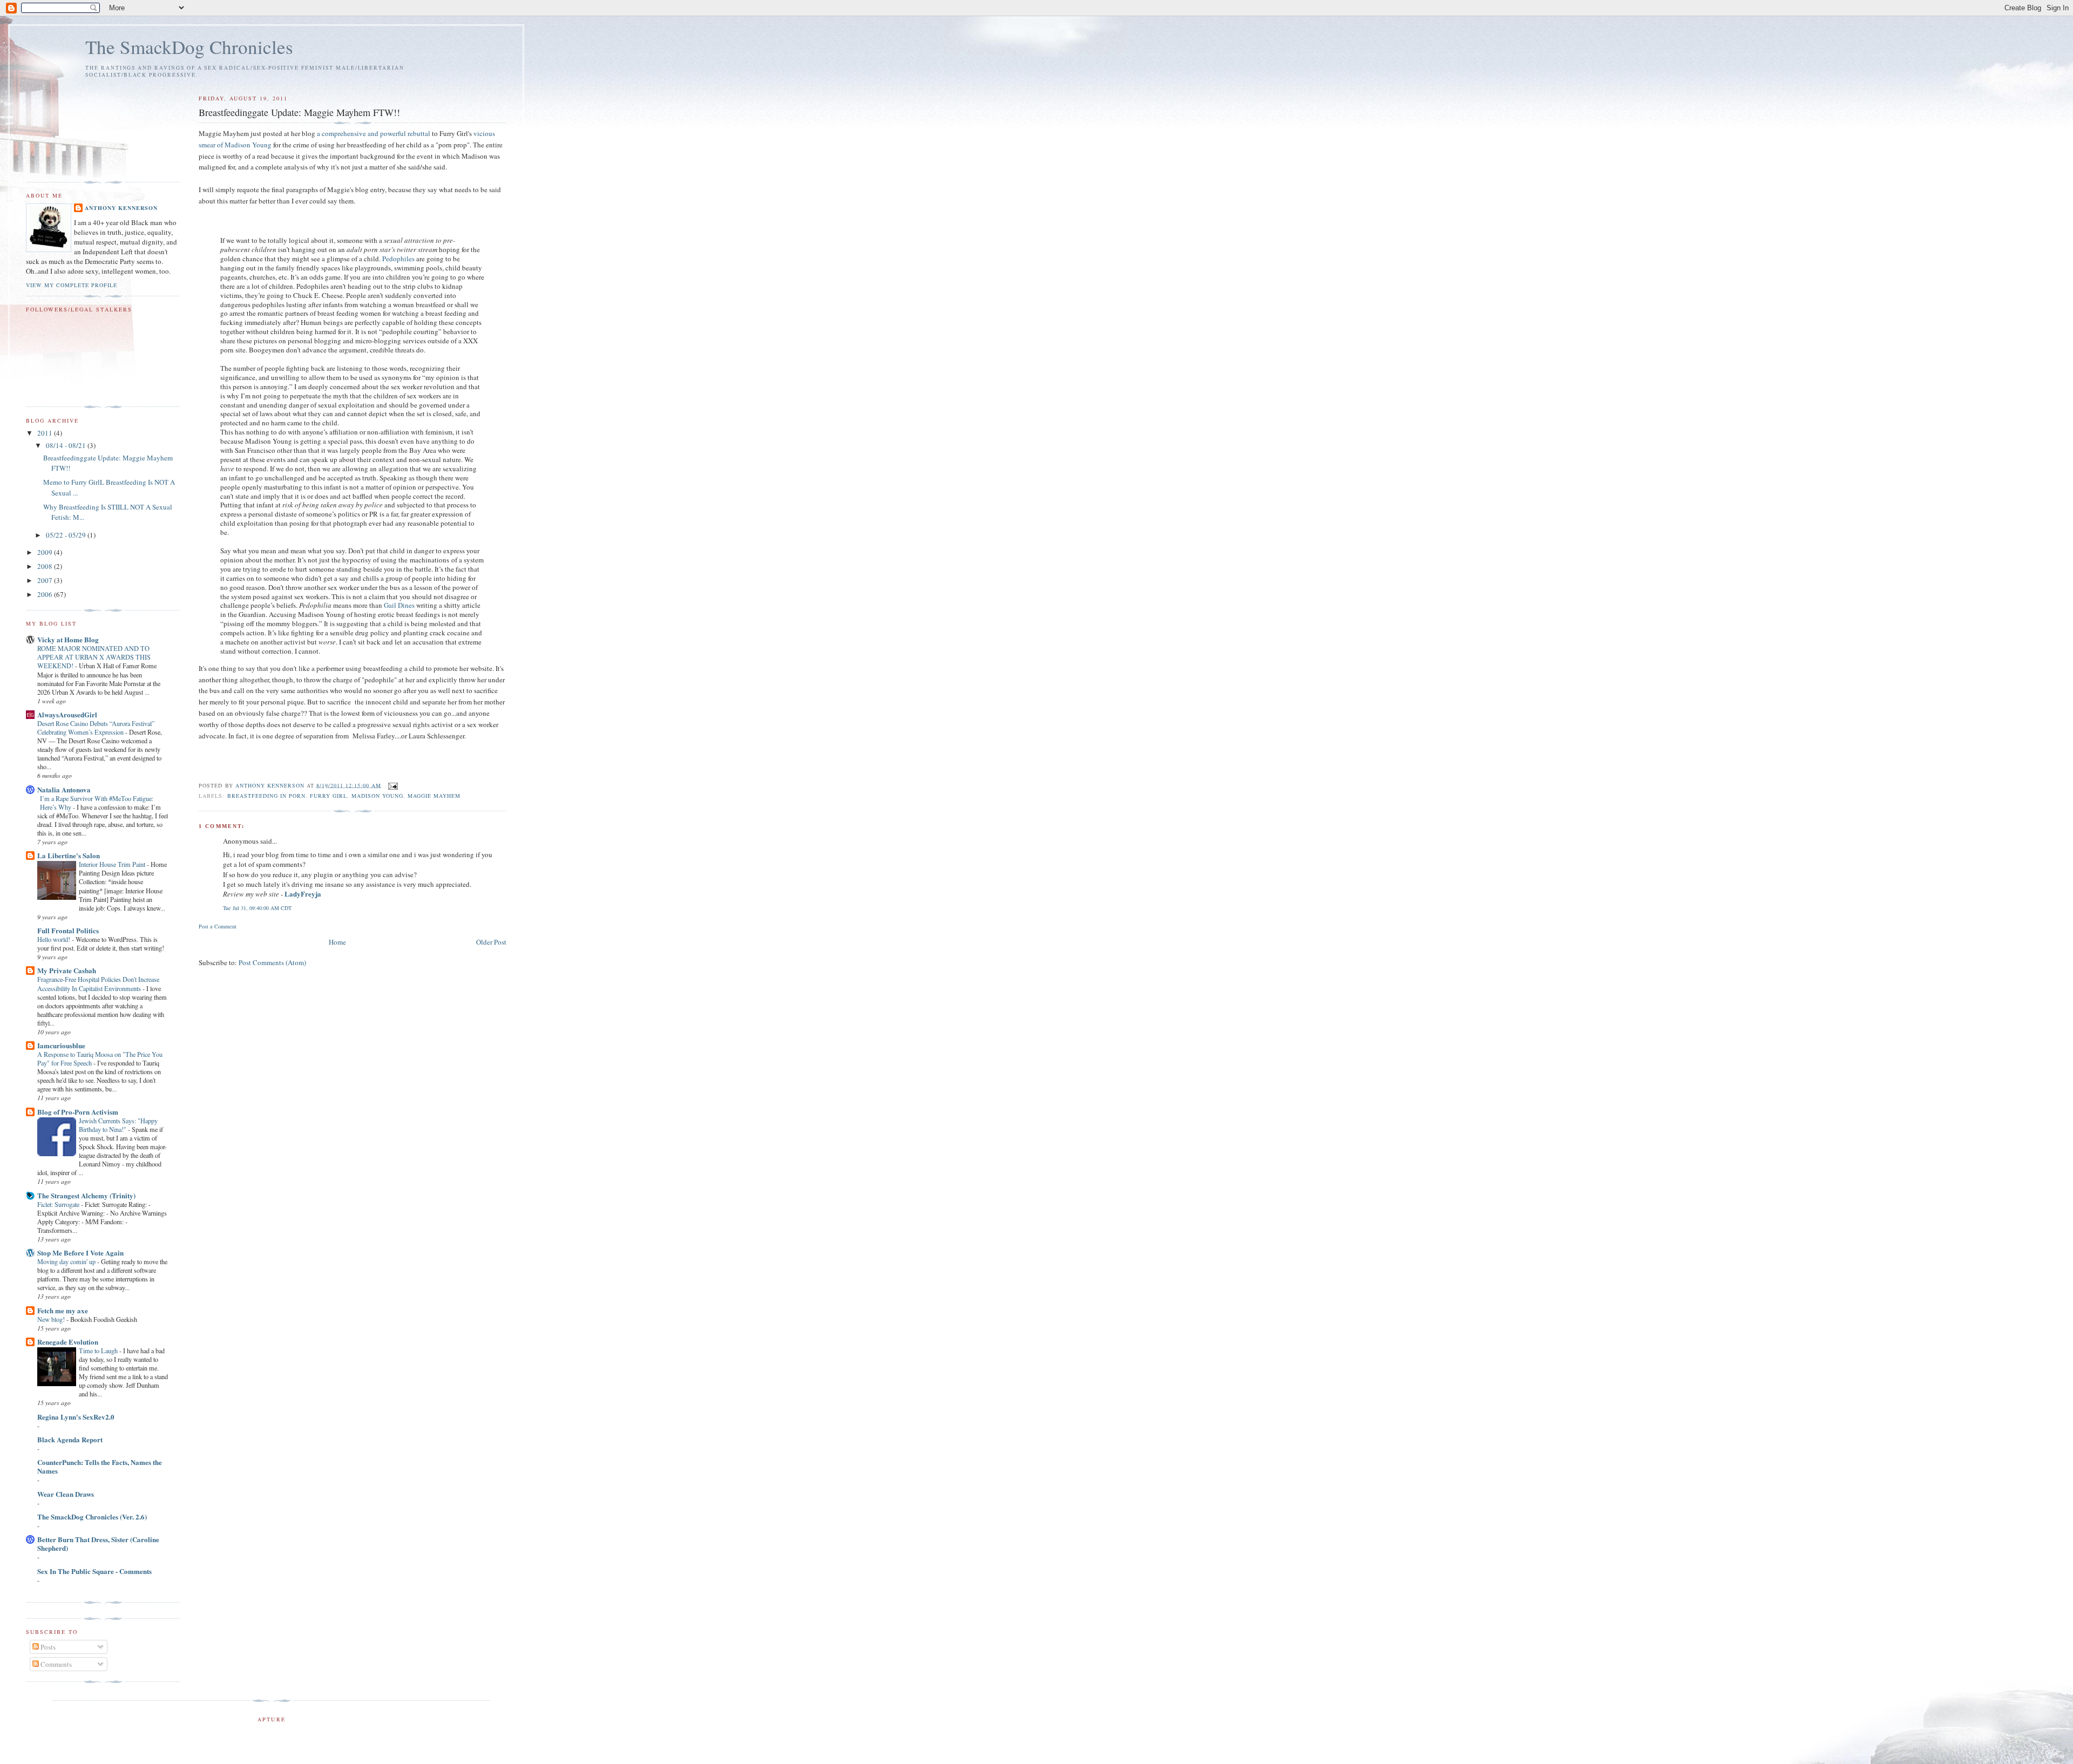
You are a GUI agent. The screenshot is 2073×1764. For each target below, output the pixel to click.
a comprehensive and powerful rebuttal (374, 133)
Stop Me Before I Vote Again (80, 1253)
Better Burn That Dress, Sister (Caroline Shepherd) (98, 1543)
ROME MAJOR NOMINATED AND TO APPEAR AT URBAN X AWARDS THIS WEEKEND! (94, 657)
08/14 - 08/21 (67, 445)
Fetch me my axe (63, 1310)
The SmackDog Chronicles (189, 47)
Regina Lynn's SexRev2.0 (76, 1417)
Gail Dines (399, 605)
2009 (46, 552)
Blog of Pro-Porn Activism (78, 1112)
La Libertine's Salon (69, 855)
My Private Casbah (67, 970)
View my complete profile (72, 285)
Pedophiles (398, 259)
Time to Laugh (99, 1351)
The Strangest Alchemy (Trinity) (86, 1195)
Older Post (491, 942)
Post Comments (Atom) (272, 962)
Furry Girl (328, 796)
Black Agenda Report (70, 1439)
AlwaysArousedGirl (67, 714)
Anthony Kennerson (121, 208)
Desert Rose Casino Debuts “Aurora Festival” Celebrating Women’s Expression (96, 728)
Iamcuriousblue (61, 1045)
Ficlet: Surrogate (59, 1204)
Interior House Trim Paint (113, 864)
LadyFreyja (303, 894)
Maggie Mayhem (434, 796)
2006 (46, 594)
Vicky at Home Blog (68, 639)
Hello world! (55, 939)
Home (337, 942)
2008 (46, 566)
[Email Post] (393, 785)
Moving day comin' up (67, 1261)
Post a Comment (218, 926)
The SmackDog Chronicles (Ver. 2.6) (92, 1517)
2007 (46, 580)
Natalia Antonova (64, 789)
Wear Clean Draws (66, 1494)
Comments (55, 1664)
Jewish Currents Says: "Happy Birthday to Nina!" (118, 1125)
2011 (46, 433)
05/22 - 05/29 (67, 535)
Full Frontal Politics (68, 930)
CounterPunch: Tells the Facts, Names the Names (100, 1466)
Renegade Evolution (68, 1342)
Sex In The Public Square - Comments (94, 1571)
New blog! (52, 1319)
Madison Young (377, 796)
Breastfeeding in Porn (266, 796)
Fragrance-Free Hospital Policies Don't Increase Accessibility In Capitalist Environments (98, 983)
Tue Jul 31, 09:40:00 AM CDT (257, 908)
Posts (47, 1647)
